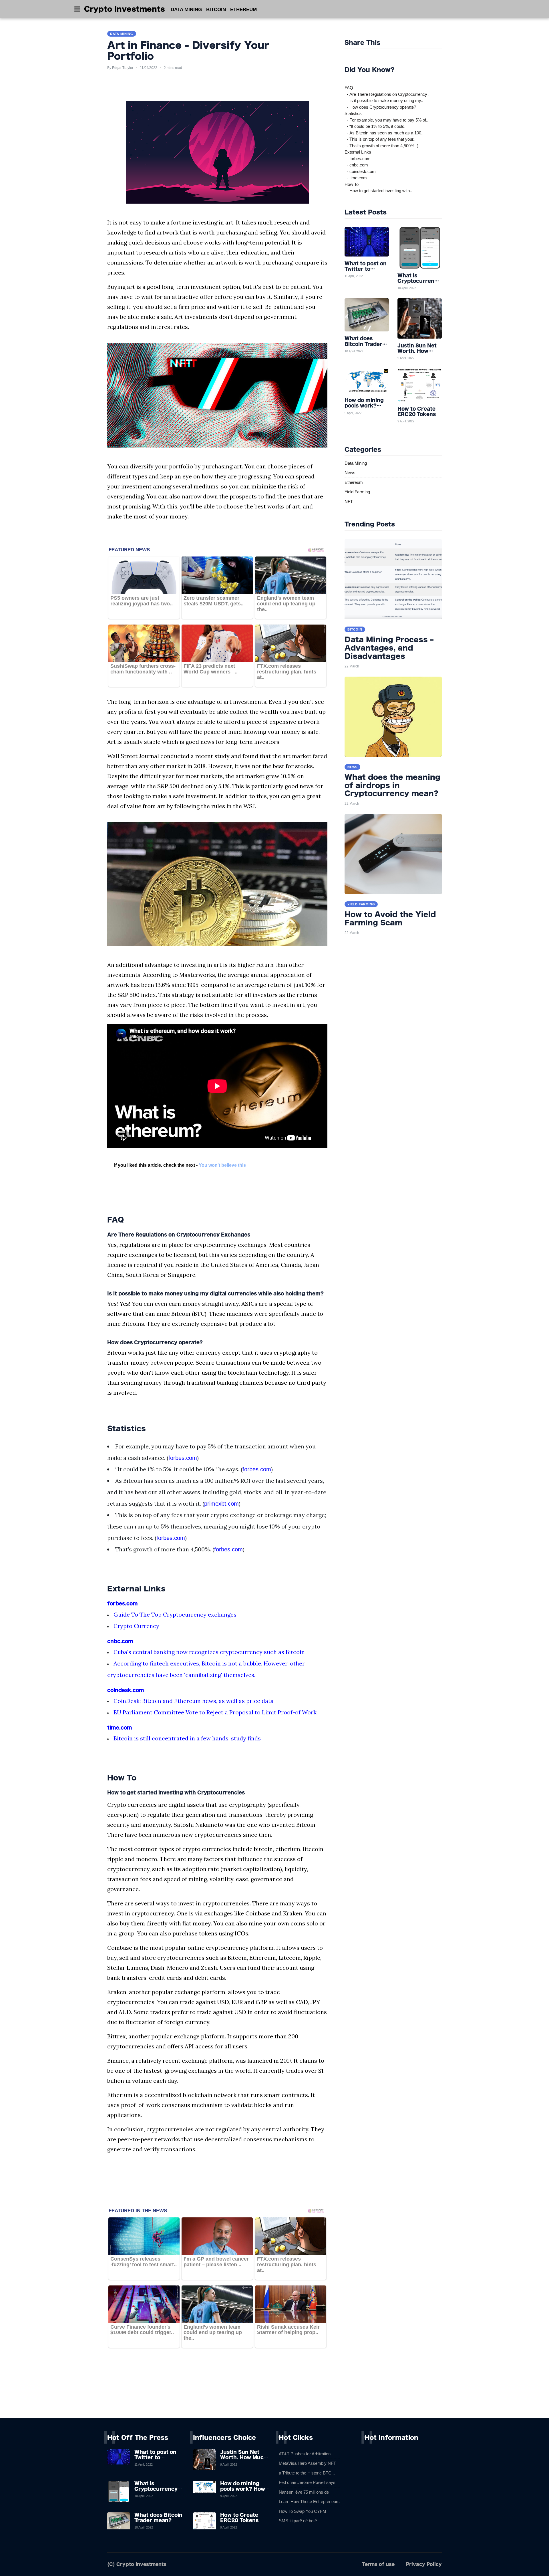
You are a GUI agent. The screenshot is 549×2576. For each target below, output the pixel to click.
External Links (358, 152)
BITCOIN (216, 10)
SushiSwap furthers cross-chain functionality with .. (143, 669)
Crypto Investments (125, 9)
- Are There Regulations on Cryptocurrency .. (388, 94)
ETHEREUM (243, 10)
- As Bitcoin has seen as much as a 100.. (384, 133)
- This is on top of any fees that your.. (380, 139)
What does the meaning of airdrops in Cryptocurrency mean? (392, 785)
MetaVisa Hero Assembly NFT (307, 2463)
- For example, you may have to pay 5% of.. (386, 120)
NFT (349, 501)
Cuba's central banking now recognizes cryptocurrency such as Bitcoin (209, 1652)
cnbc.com (120, 1641)
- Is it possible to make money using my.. (384, 101)
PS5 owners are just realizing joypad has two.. (142, 601)
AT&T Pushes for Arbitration (305, 2454)
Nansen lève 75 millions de (304, 2492)
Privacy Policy (424, 2564)
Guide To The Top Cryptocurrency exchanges (175, 1614)
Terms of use (378, 2564)
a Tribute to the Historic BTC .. (307, 2473)
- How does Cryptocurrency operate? (380, 107)
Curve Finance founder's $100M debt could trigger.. (142, 2330)
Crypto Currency (136, 1626)
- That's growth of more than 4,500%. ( (381, 146)
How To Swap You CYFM (303, 2511)
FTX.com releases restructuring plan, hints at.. (287, 672)
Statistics (353, 113)
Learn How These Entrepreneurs (309, 2502)
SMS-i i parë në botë (298, 2521)
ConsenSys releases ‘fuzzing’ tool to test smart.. (144, 2262)
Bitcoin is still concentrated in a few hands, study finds (187, 1738)
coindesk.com (126, 1690)
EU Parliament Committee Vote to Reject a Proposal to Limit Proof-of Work (215, 1712)
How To (352, 184)
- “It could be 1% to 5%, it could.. (376, 126)
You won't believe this (222, 1165)
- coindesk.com (360, 171)
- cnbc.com (356, 165)
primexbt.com (221, 1504)
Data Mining (356, 463)
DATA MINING (186, 10)
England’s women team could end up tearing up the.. (286, 604)
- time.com (356, 178)
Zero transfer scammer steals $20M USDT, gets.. (214, 601)
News (350, 473)
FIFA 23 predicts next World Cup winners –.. (211, 669)
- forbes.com (358, 159)
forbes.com (183, 1458)
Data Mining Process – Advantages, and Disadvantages (389, 648)
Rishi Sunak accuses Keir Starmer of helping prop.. (288, 2330)
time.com (120, 1728)
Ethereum (354, 482)
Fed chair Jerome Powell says (307, 2482)
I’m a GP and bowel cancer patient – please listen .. (216, 2262)
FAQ (349, 88)
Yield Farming (357, 492)
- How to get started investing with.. (378, 191)
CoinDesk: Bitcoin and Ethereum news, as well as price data (194, 1701)
